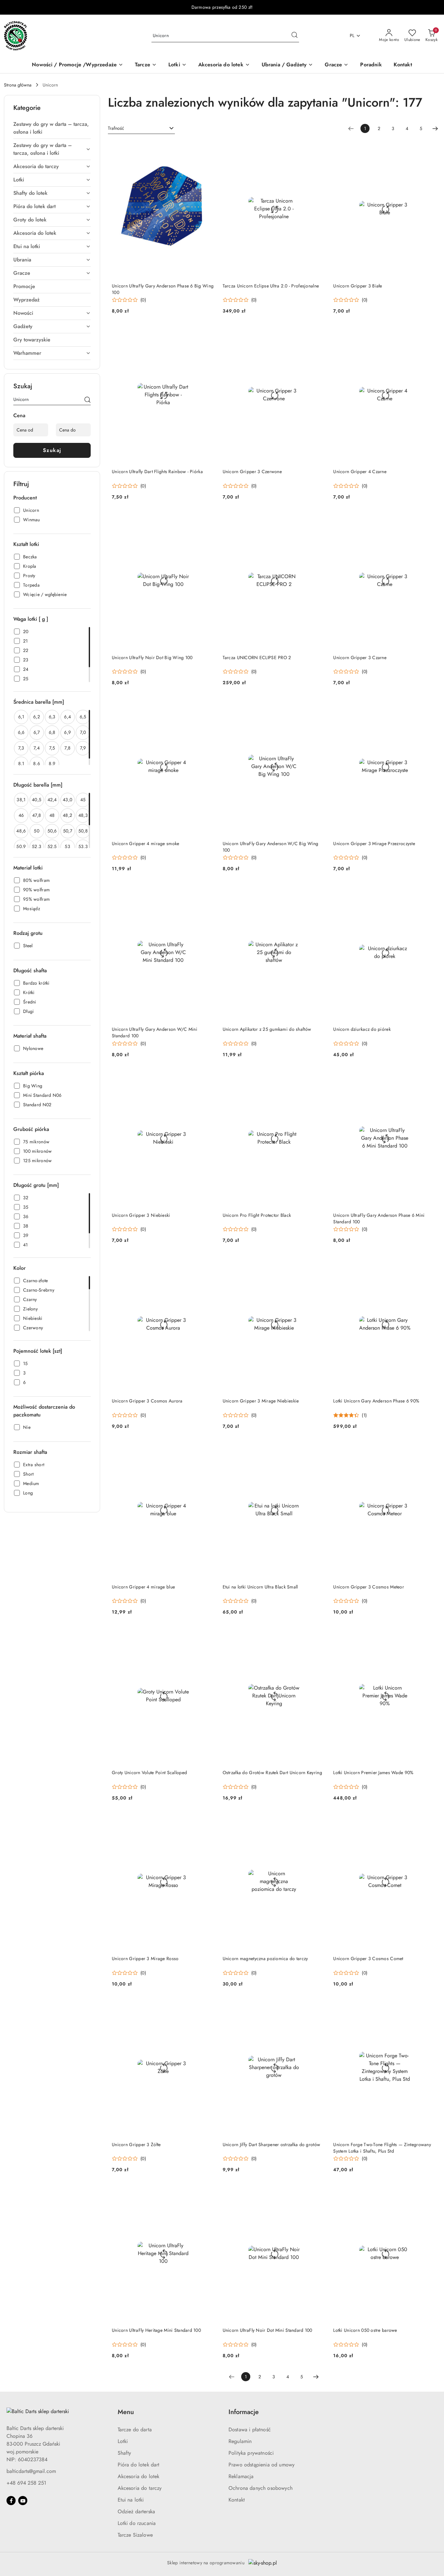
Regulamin (240, 2441)
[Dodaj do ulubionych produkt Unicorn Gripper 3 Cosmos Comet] (429, 1821)
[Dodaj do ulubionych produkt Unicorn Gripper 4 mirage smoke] (207, 705)
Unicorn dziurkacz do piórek (362, 1029)
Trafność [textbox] (116, 128)
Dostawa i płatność (250, 2430)
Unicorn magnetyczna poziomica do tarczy (265, 1959)
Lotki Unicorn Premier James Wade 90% (373, 1773)
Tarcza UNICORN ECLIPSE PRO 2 (257, 657)
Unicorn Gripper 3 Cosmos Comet (368, 1959)
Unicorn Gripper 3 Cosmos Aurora (147, 1401)
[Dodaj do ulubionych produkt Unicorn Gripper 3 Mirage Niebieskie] (318, 1263)
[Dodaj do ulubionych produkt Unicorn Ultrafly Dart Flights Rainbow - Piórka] (207, 334)
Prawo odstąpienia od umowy (261, 2465)
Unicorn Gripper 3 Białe (358, 286)
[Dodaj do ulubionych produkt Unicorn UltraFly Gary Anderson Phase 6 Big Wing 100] (207, 148)
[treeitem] (52, 128)
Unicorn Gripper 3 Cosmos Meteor (369, 1587)
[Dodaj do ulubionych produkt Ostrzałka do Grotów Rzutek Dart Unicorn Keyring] (318, 1635)
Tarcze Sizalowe (135, 2535)
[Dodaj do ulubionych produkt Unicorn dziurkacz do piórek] (429, 891)
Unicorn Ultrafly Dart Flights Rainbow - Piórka (157, 471)
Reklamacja (241, 2476)
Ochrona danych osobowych (261, 2488)
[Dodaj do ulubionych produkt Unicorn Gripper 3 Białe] (429, 148)
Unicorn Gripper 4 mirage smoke (145, 843)
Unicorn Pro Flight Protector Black (257, 1215)
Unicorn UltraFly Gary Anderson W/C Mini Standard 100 (155, 1032)
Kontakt (237, 2500)
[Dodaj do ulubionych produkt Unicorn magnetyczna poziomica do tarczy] (318, 1821)
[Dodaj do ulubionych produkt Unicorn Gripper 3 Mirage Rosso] (207, 1821)
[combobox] (141, 128)
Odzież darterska (137, 2511)
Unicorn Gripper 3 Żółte (136, 2144)
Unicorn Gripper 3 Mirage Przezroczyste (374, 843)
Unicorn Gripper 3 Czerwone (252, 471)
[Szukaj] (87, 401)
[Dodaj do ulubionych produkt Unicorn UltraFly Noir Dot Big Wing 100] (207, 520)
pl (352, 35)
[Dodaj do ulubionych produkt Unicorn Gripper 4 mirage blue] (207, 1449)
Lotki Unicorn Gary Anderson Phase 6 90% (376, 1401)
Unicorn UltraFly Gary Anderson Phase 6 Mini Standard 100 (379, 1218)
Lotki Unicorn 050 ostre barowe (365, 2330)
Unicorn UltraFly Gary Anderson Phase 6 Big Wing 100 (163, 289)
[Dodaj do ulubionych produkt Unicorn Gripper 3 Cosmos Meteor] (429, 1449)
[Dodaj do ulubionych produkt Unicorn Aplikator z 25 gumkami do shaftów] (318, 891)
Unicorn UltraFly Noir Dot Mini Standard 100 (268, 2330)
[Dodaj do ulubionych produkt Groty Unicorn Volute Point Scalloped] (207, 1635)
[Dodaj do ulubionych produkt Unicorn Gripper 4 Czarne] (429, 334)
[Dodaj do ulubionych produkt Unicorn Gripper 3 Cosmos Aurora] (207, 1263)
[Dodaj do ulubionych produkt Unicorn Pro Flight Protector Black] (318, 1077)
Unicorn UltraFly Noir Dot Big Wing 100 (152, 657)
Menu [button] (126, 2412)
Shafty (124, 2453)
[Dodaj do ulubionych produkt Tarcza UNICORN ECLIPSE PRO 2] (318, 520)
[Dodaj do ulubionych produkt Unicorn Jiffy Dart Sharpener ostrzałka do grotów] (318, 2007)
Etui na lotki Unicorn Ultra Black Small (260, 1587)
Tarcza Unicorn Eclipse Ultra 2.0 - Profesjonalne (271, 286)
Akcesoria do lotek (139, 2476)
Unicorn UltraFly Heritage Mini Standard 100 (156, 2330)
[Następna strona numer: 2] (435, 128)
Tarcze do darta (135, 2430)
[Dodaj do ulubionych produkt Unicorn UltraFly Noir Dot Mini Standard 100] (318, 2192)
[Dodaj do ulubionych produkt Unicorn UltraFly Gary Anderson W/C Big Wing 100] (318, 705)
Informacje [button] (244, 2412)
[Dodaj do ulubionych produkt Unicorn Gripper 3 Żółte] (207, 2007)
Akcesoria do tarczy (140, 2488)
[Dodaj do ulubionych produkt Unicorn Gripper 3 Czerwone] (318, 334)
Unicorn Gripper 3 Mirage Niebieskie (261, 1401)
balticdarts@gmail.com (31, 2471)
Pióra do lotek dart (139, 2465)
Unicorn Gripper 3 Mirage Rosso (145, 1959)
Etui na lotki (131, 2500)
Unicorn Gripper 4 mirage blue (143, 1587)
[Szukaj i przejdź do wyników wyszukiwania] (294, 36)
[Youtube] (23, 2501)
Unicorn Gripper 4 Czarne (360, 471)
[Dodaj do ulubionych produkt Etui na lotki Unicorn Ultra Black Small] (318, 1449)
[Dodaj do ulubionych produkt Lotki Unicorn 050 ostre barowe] (429, 2192)
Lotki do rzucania (137, 2523)
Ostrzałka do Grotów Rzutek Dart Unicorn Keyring (272, 1773)
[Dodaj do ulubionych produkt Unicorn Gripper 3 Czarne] (429, 520)
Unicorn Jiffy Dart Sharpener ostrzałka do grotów (271, 2144)
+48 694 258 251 (26, 2483)
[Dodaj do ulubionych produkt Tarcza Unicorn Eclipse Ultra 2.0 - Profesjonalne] (318, 148)
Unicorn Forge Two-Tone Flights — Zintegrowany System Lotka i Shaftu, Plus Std (382, 2148)
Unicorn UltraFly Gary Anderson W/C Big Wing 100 (271, 847)
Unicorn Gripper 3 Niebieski (141, 1215)
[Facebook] (11, 2501)
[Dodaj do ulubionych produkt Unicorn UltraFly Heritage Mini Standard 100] (207, 2192)
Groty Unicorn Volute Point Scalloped (149, 1773)
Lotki (123, 2441)
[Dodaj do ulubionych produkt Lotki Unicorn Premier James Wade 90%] (429, 1635)
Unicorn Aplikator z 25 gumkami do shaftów (267, 1029)
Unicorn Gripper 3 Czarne (360, 657)
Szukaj (52, 450)
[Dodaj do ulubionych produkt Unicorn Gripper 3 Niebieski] (207, 1077)
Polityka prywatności (251, 2453)
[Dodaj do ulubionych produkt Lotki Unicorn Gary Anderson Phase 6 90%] (429, 1263)
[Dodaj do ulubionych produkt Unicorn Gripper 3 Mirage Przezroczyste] (429, 705)
